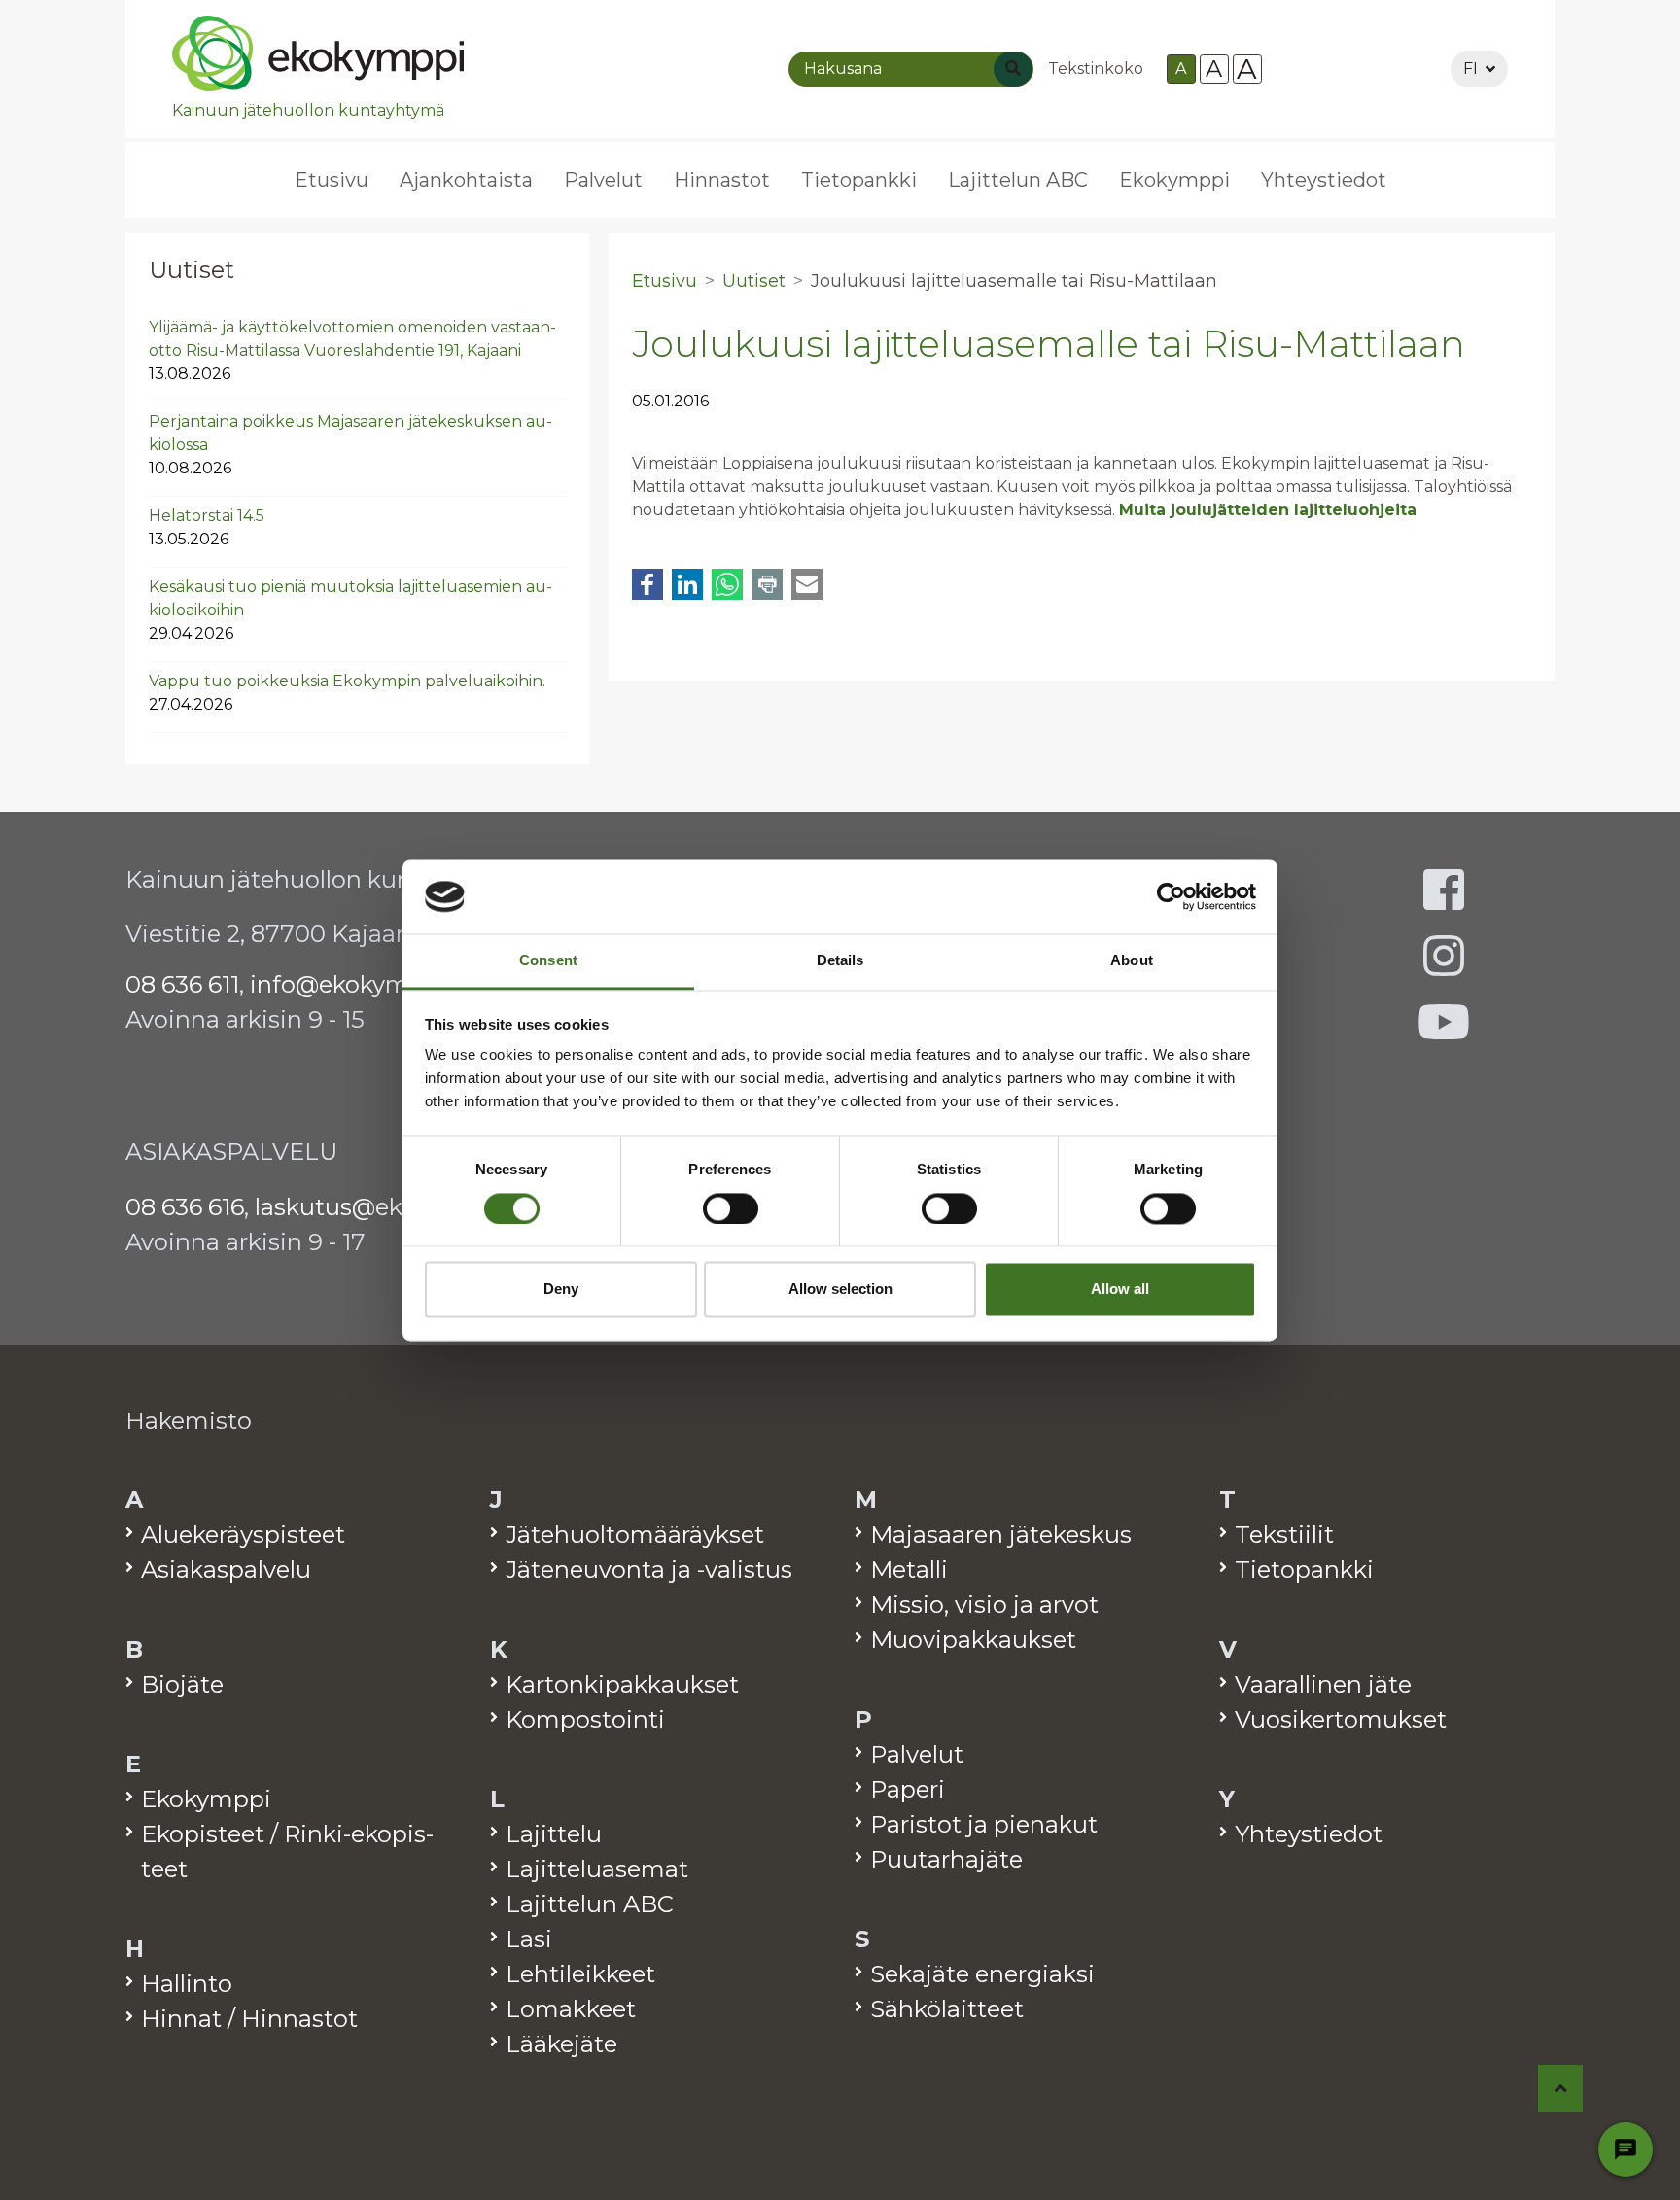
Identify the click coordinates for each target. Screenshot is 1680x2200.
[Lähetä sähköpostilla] (807, 584)
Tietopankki (859, 180)
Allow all (1120, 1290)
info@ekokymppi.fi (358, 984)
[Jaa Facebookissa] (647, 584)
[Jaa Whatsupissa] (727, 584)
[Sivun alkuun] (1561, 2088)
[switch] (731, 1208)
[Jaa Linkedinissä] (687, 584)
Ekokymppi (1174, 180)
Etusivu (332, 180)
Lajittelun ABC (1018, 180)
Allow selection (840, 1290)
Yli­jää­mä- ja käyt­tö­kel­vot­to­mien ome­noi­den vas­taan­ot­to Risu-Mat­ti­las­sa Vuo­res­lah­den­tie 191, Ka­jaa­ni (352, 350)
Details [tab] (840, 961)
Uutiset (192, 270)
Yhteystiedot (1324, 180)
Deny (561, 1290)
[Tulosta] (767, 584)
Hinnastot (722, 180)
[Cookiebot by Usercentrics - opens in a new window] (1171, 896)
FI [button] (1470, 69)
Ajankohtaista (466, 180)
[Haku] (1013, 69)
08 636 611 (182, 984)
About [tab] (1132, 961)
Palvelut (603, 180)
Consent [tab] (548, 961)
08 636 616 (185, 1207)
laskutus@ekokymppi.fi (389, 1207)
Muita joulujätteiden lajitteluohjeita (1268, 510)
